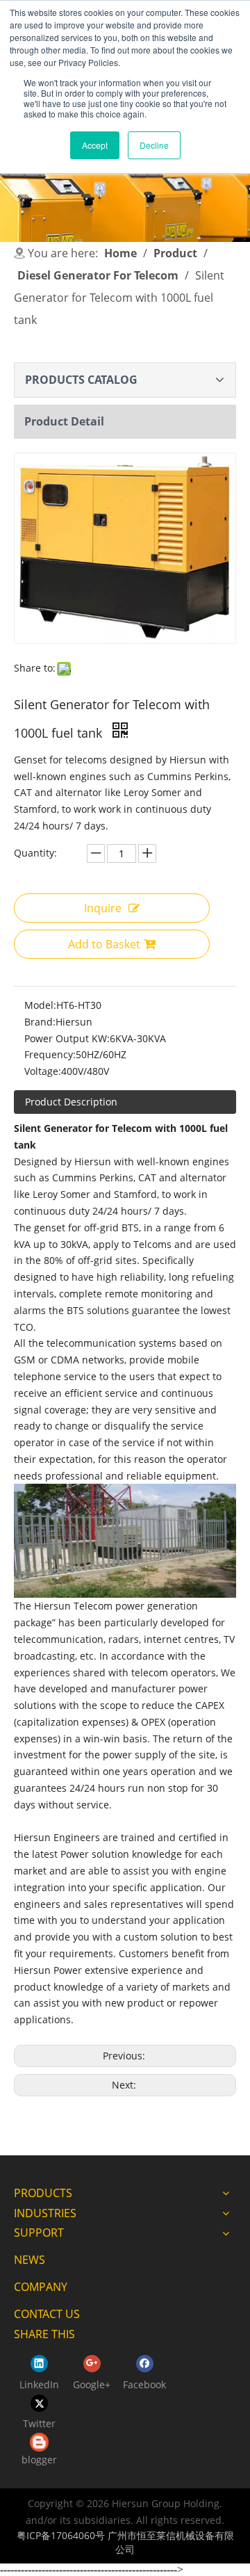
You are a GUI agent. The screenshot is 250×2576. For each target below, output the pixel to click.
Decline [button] (154, 145)
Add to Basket (104, 944)
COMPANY (41, 2287)
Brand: (40, 1022)
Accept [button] (95, 145)
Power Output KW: (67, 1038)
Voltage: (43, 1071)
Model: (40, 1005)
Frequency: (50, 1054)
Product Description (71, 1102)
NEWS (30, 2260)
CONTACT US (47, 2314)
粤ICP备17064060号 (61, 2535)
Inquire (103, 908)
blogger (39, 2460)
